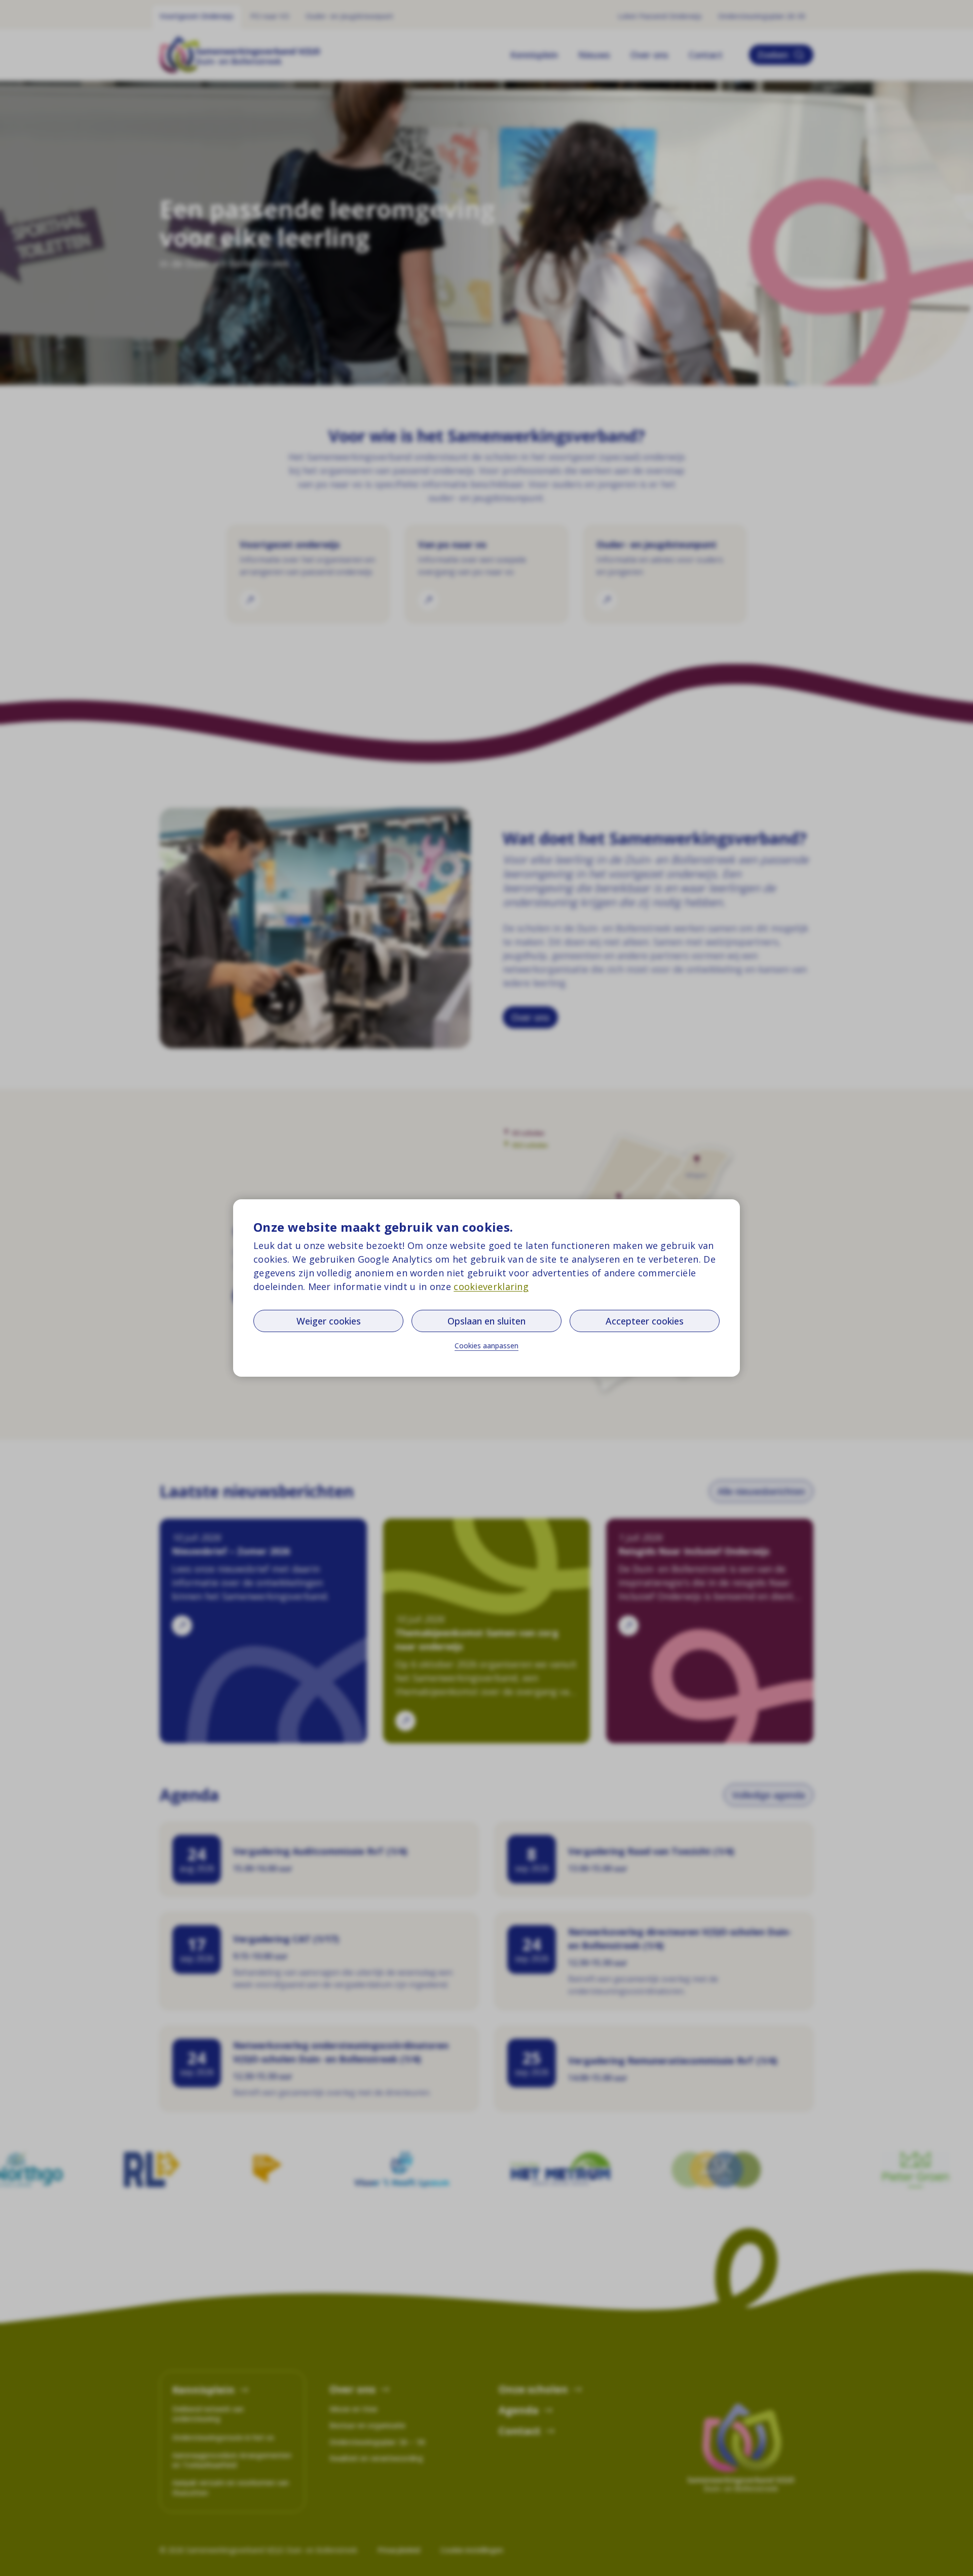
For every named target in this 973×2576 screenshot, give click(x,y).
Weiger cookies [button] (329, 1321)
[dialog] (486, 1288)
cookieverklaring (491, 1286)
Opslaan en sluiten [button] (486, 1321)
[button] (486, 1346)
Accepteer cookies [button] (645, 1321)
